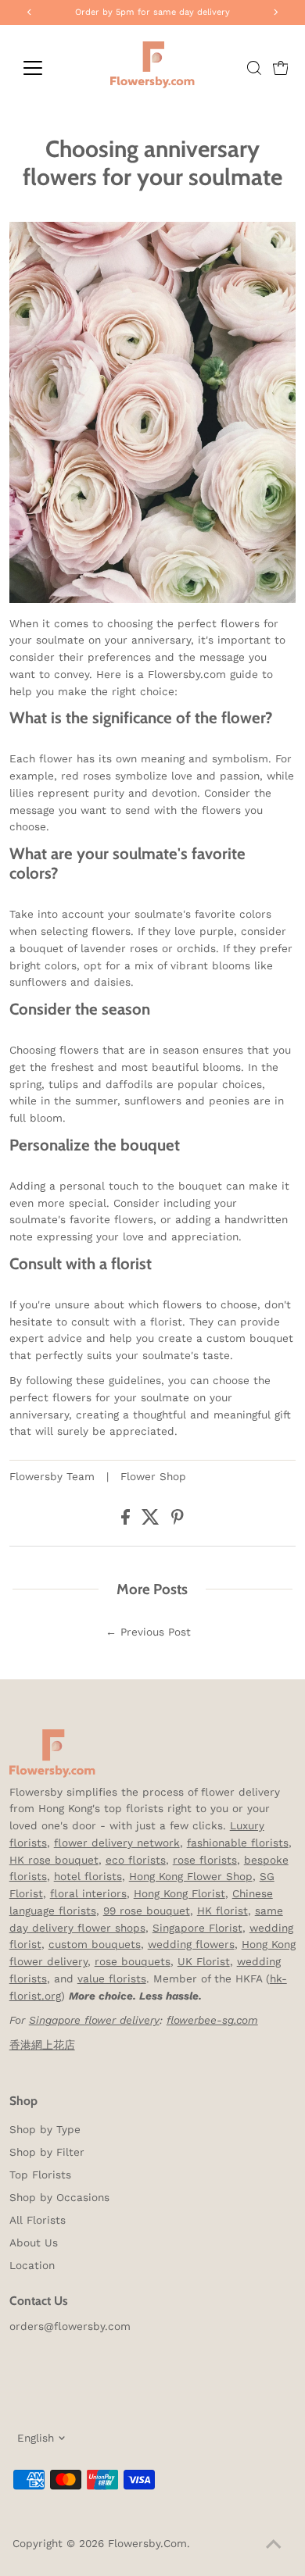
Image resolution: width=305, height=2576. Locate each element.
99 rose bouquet (147, 1911)
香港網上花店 (42, 2045)
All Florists (38, 2220)
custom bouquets (95, 1944)
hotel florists (88, 1876)
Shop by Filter (47, 2152)
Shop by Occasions (59, 2197)
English (36, 2438)
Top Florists (40, 2175)
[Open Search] (254, 68)
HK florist (222, 1911)
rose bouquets (133, 1961)
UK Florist (204, 1961)
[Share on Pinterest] (178, 1521)
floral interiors (88, 1893)
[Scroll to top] (274, 2545)
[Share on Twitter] (152, 1521)
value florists (112, 1978)
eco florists (136, 1860)
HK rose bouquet (54, 1860)
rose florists (205, 1860)
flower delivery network (117, 1843)
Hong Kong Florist (179, 1893)
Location (32, 2265)
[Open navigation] (45, 68)
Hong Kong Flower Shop (191, 1876)
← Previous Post (148, 1632)
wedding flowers (191, 1944)
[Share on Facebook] (127, 1521)
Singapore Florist (197, 1928)
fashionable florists (238, 1843)
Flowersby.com (147, 2543)
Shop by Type (45, 2129)
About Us (34, 2242)
